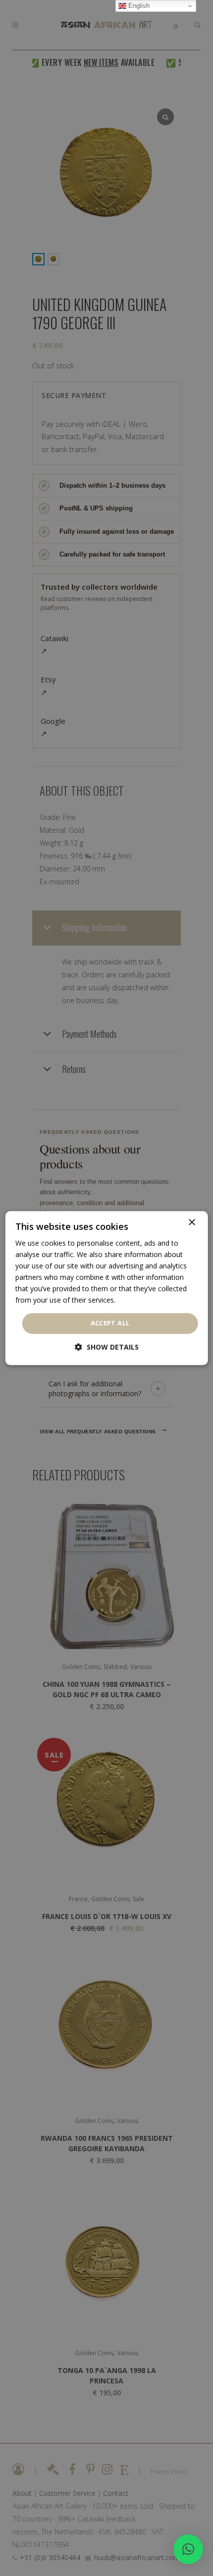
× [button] (191, 1223)
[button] (188, 2549)
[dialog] (107, 1288)
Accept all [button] (110, 1323)
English (138, 6)
